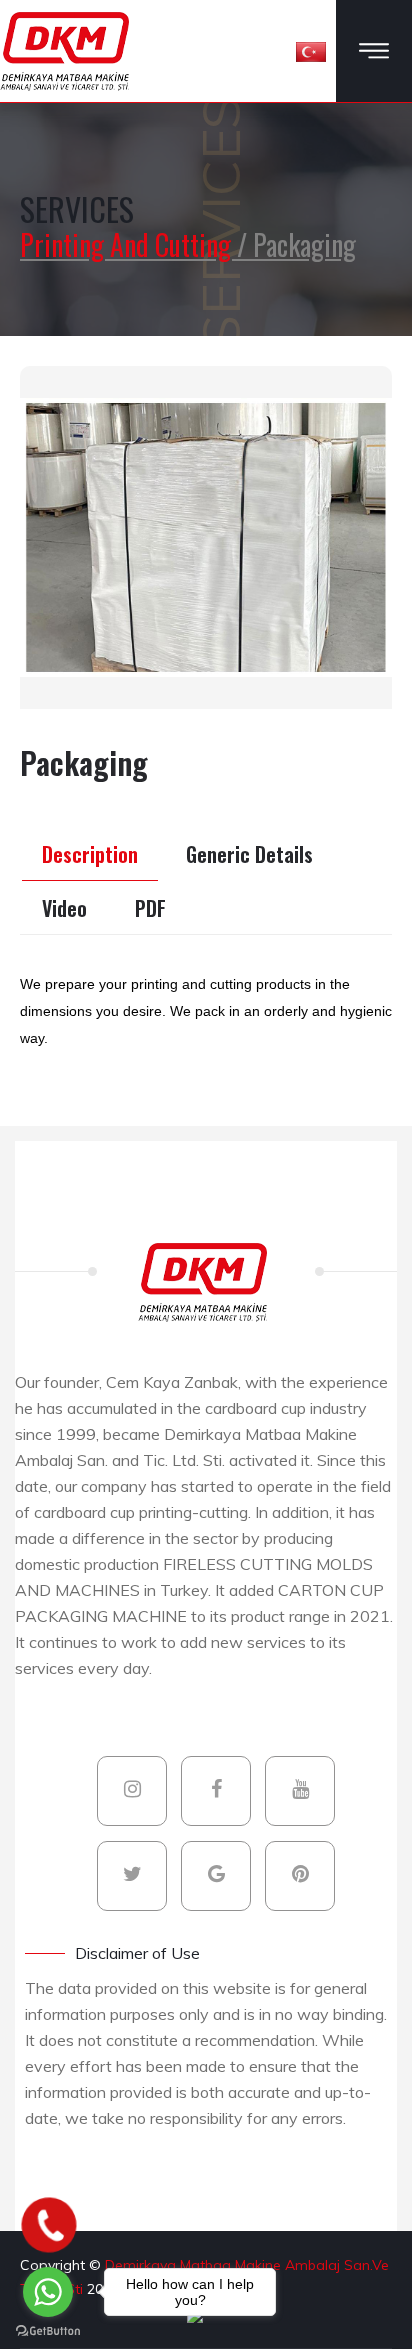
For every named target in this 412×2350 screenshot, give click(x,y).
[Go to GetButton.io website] (48, 2330)
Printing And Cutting (128, 244)
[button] (311, 51)
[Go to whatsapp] (48, 2292)
